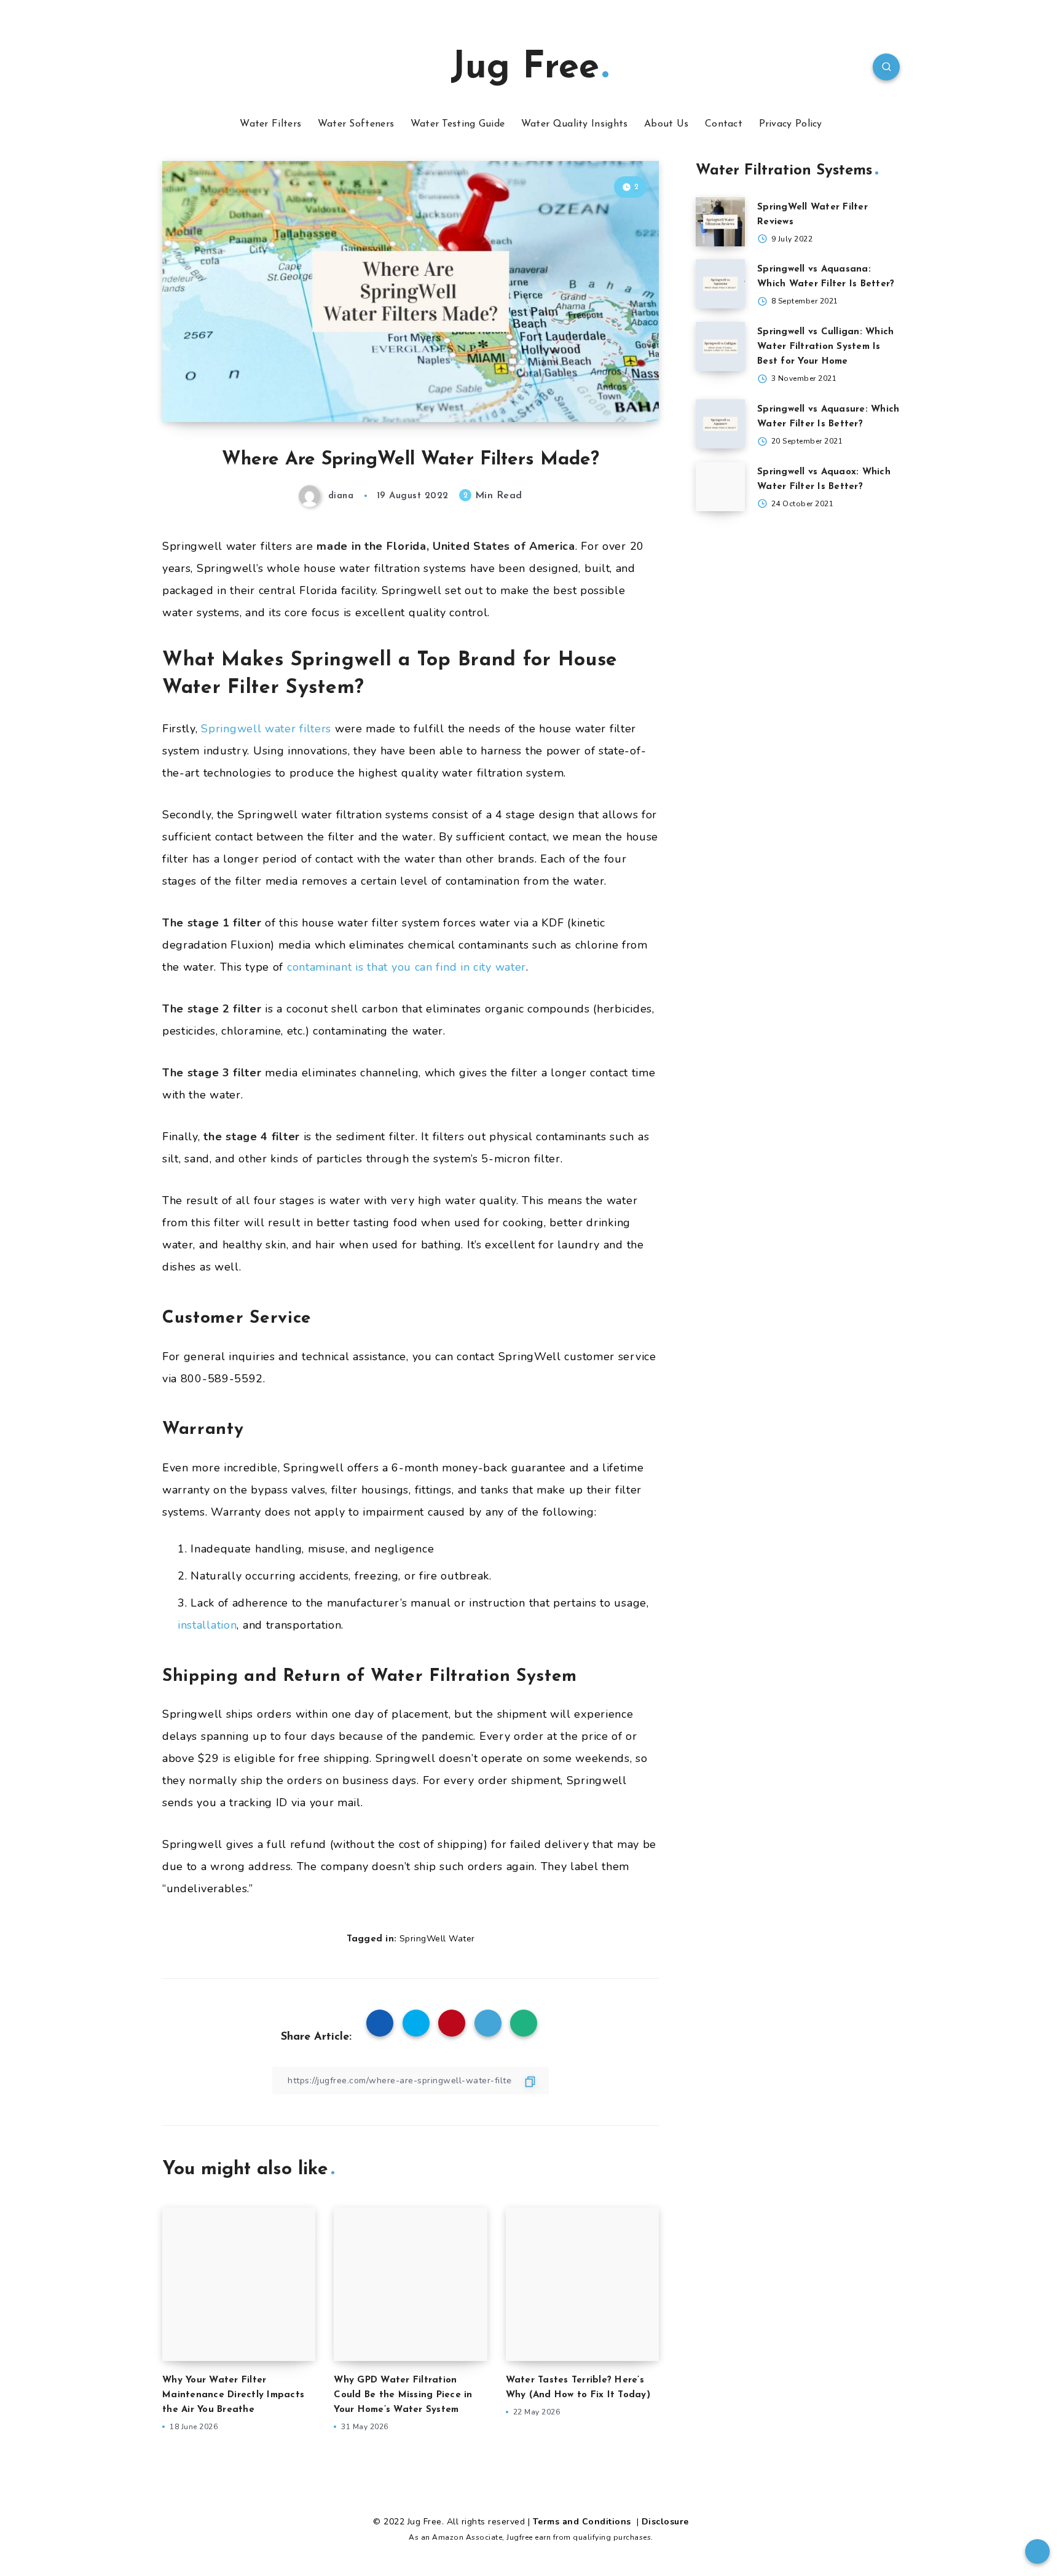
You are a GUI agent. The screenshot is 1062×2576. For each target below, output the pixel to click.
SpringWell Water (437, 1939)
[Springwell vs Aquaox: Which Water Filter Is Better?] (720, 487)
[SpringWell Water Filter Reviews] (720, 222)
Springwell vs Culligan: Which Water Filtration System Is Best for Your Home (825, 347)
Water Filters (270, 124)
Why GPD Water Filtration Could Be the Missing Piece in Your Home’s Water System (403, 2395)
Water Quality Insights (575, 124)
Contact (724, 124)
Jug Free (525, 68)
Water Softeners (356, 124)
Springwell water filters (266, 729)
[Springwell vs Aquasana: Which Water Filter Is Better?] (720, 284)
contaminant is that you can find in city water (407, 967)
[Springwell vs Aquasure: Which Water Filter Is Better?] (720, 424)
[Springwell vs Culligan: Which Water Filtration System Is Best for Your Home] (720, 346)
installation (207, 1625)
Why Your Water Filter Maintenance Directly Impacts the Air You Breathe (233, 2395)
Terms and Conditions (584, 2522)
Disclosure (665, 2522)
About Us (666, 124)
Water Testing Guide (458, 124)
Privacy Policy (791, 124)
